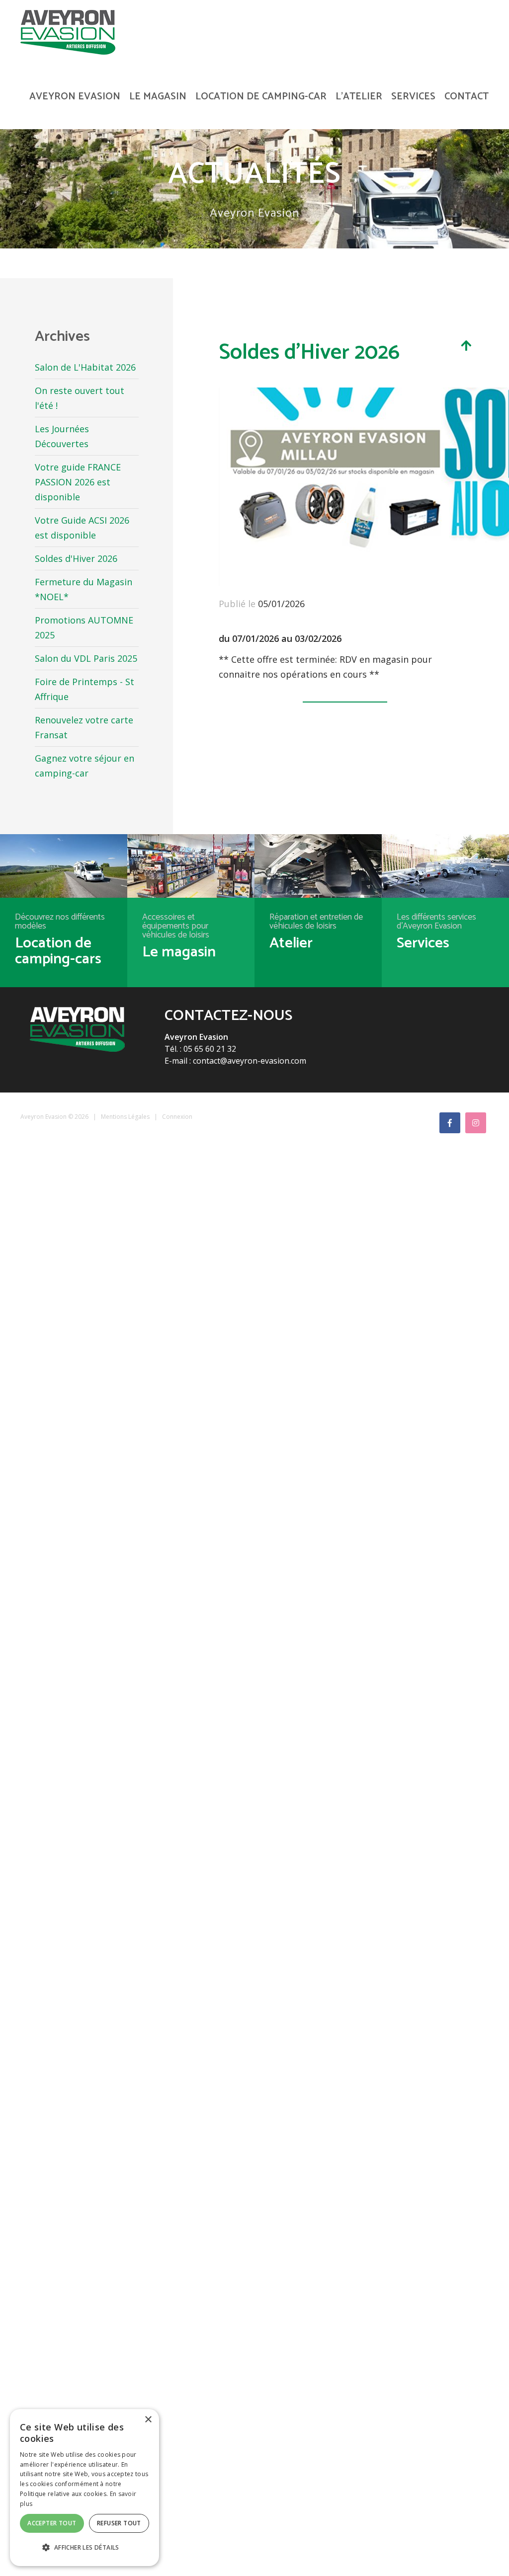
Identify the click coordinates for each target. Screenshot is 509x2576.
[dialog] (85, 2488)
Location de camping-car (261, 97)
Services (413, 97)
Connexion (177, 1117)
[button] (85, 2548)
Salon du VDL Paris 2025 (86, 658)
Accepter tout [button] (52, 2523)
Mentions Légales (125, 1117)
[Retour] (466, 345)
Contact (467, 97)
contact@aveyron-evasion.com (250, 1061)
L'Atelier (359, 97)
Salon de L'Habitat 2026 (85, 367)
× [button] (148, 2420)
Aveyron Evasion (75, 97)
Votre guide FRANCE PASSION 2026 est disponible (78, 482)
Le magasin (158, 97)
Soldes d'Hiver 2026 (76, 558)
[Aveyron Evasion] (68, 31)
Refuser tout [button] (119, 2523)
